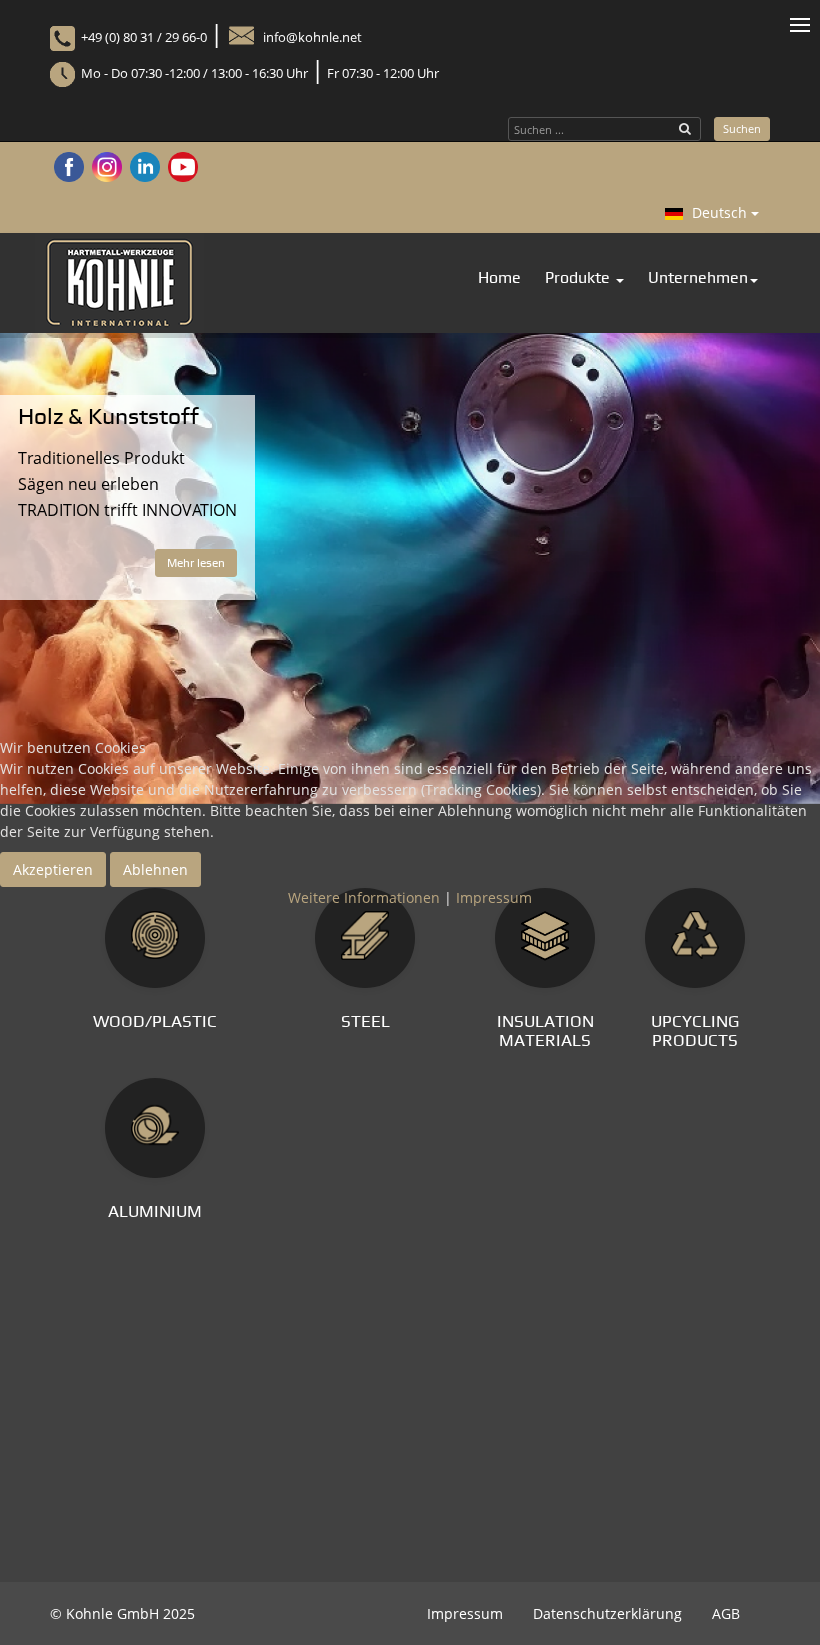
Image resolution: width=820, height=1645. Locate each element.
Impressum (494, 897)
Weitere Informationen (364, 897)
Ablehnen (155, 869)
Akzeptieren (53, 869)
